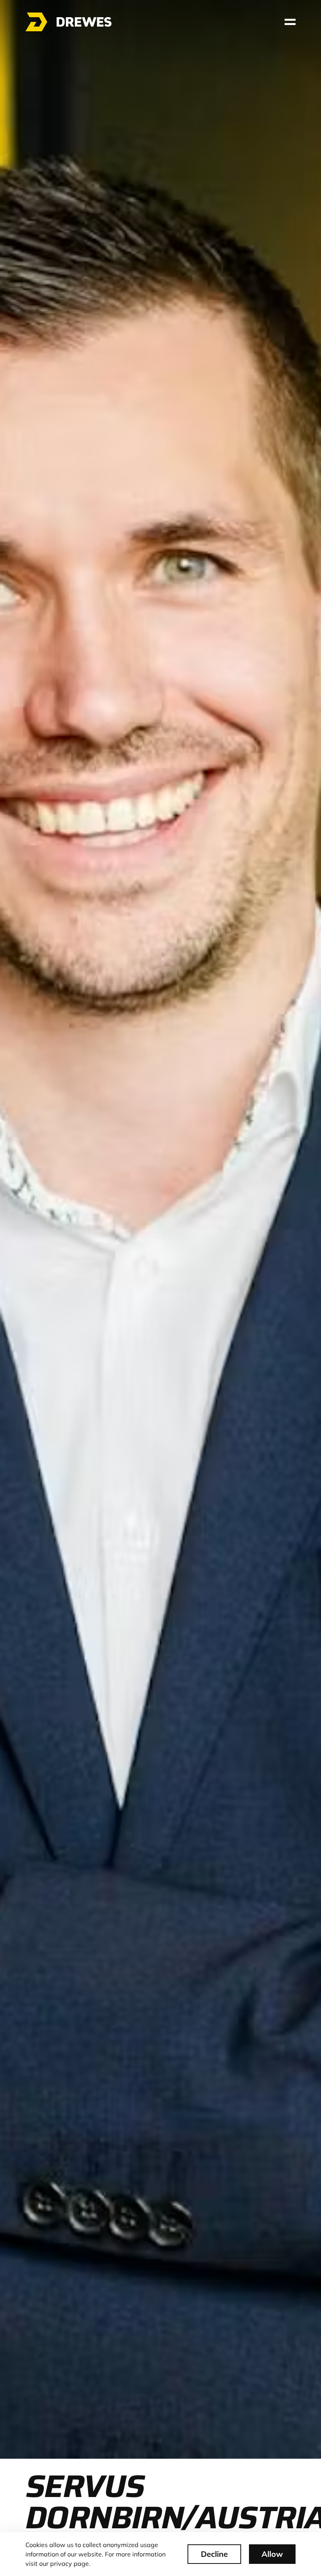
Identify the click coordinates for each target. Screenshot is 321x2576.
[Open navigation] (290, 22)
